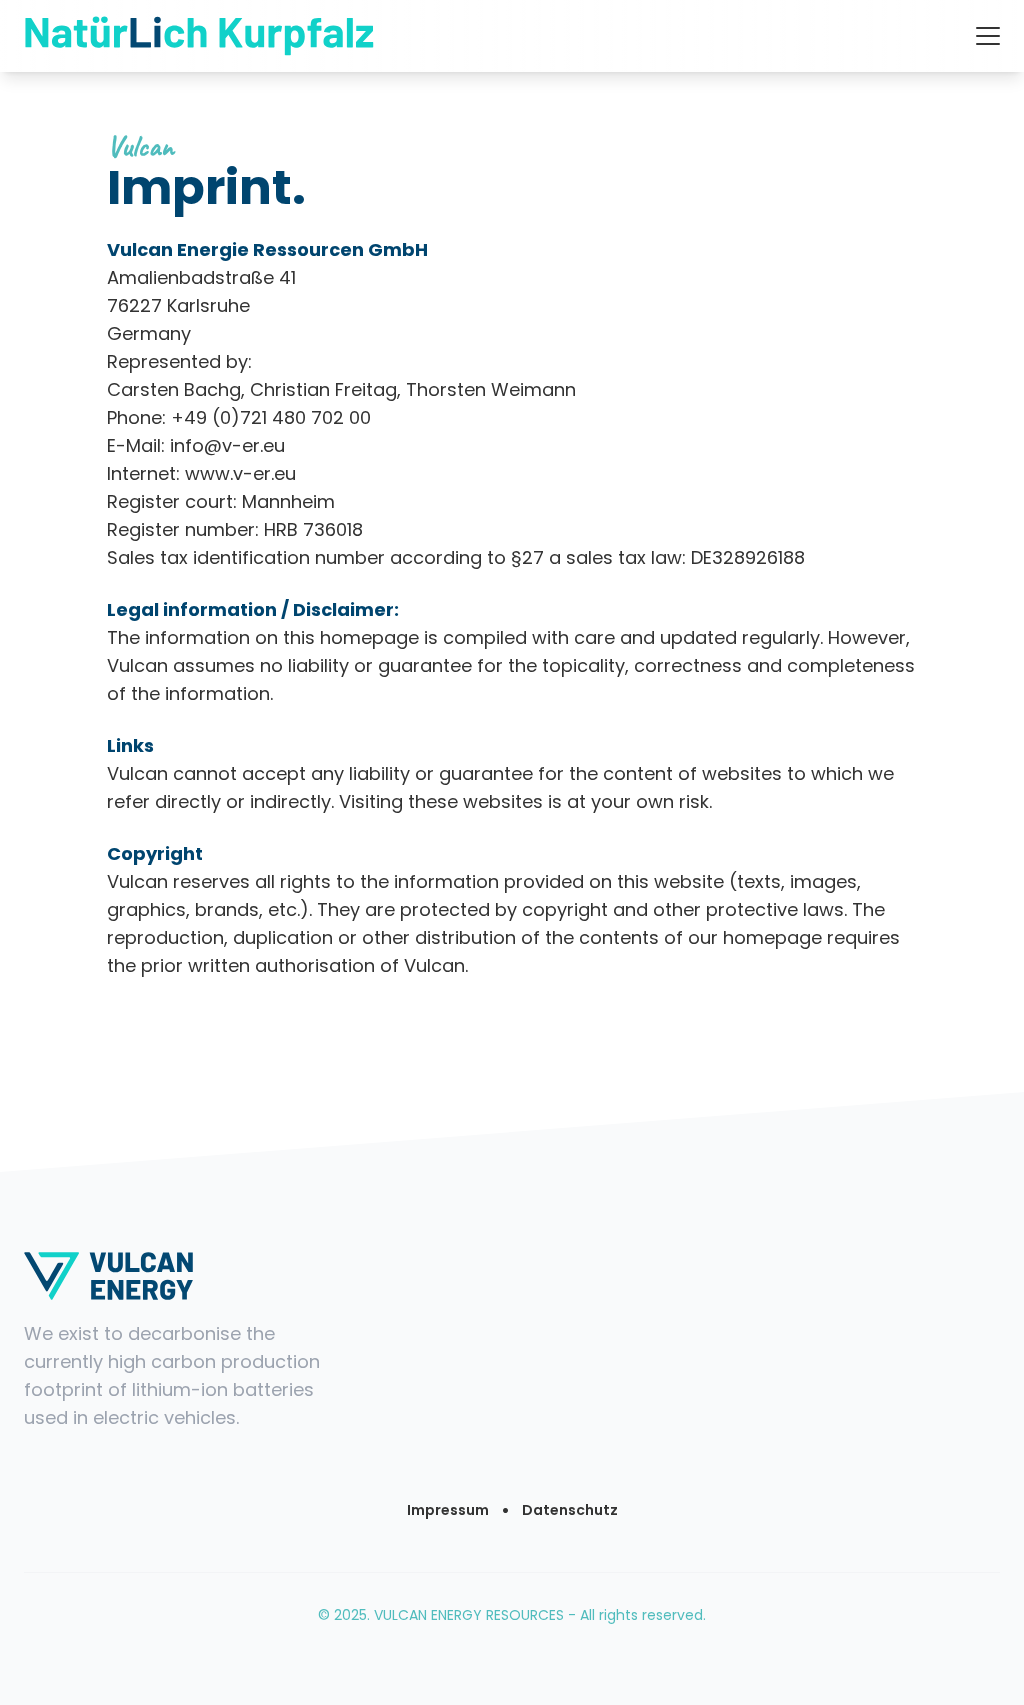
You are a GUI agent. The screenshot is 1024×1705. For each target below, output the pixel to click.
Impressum (448, 1510)
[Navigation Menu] (988, 36)
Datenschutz (570, 1510)
